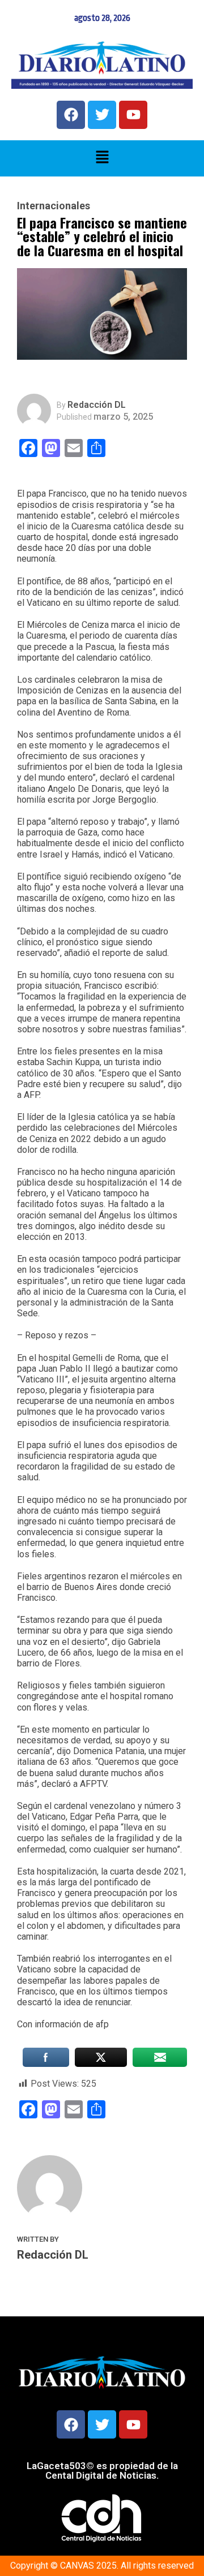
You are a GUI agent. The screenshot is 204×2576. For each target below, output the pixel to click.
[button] (102, 158)
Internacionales (54, 206)
